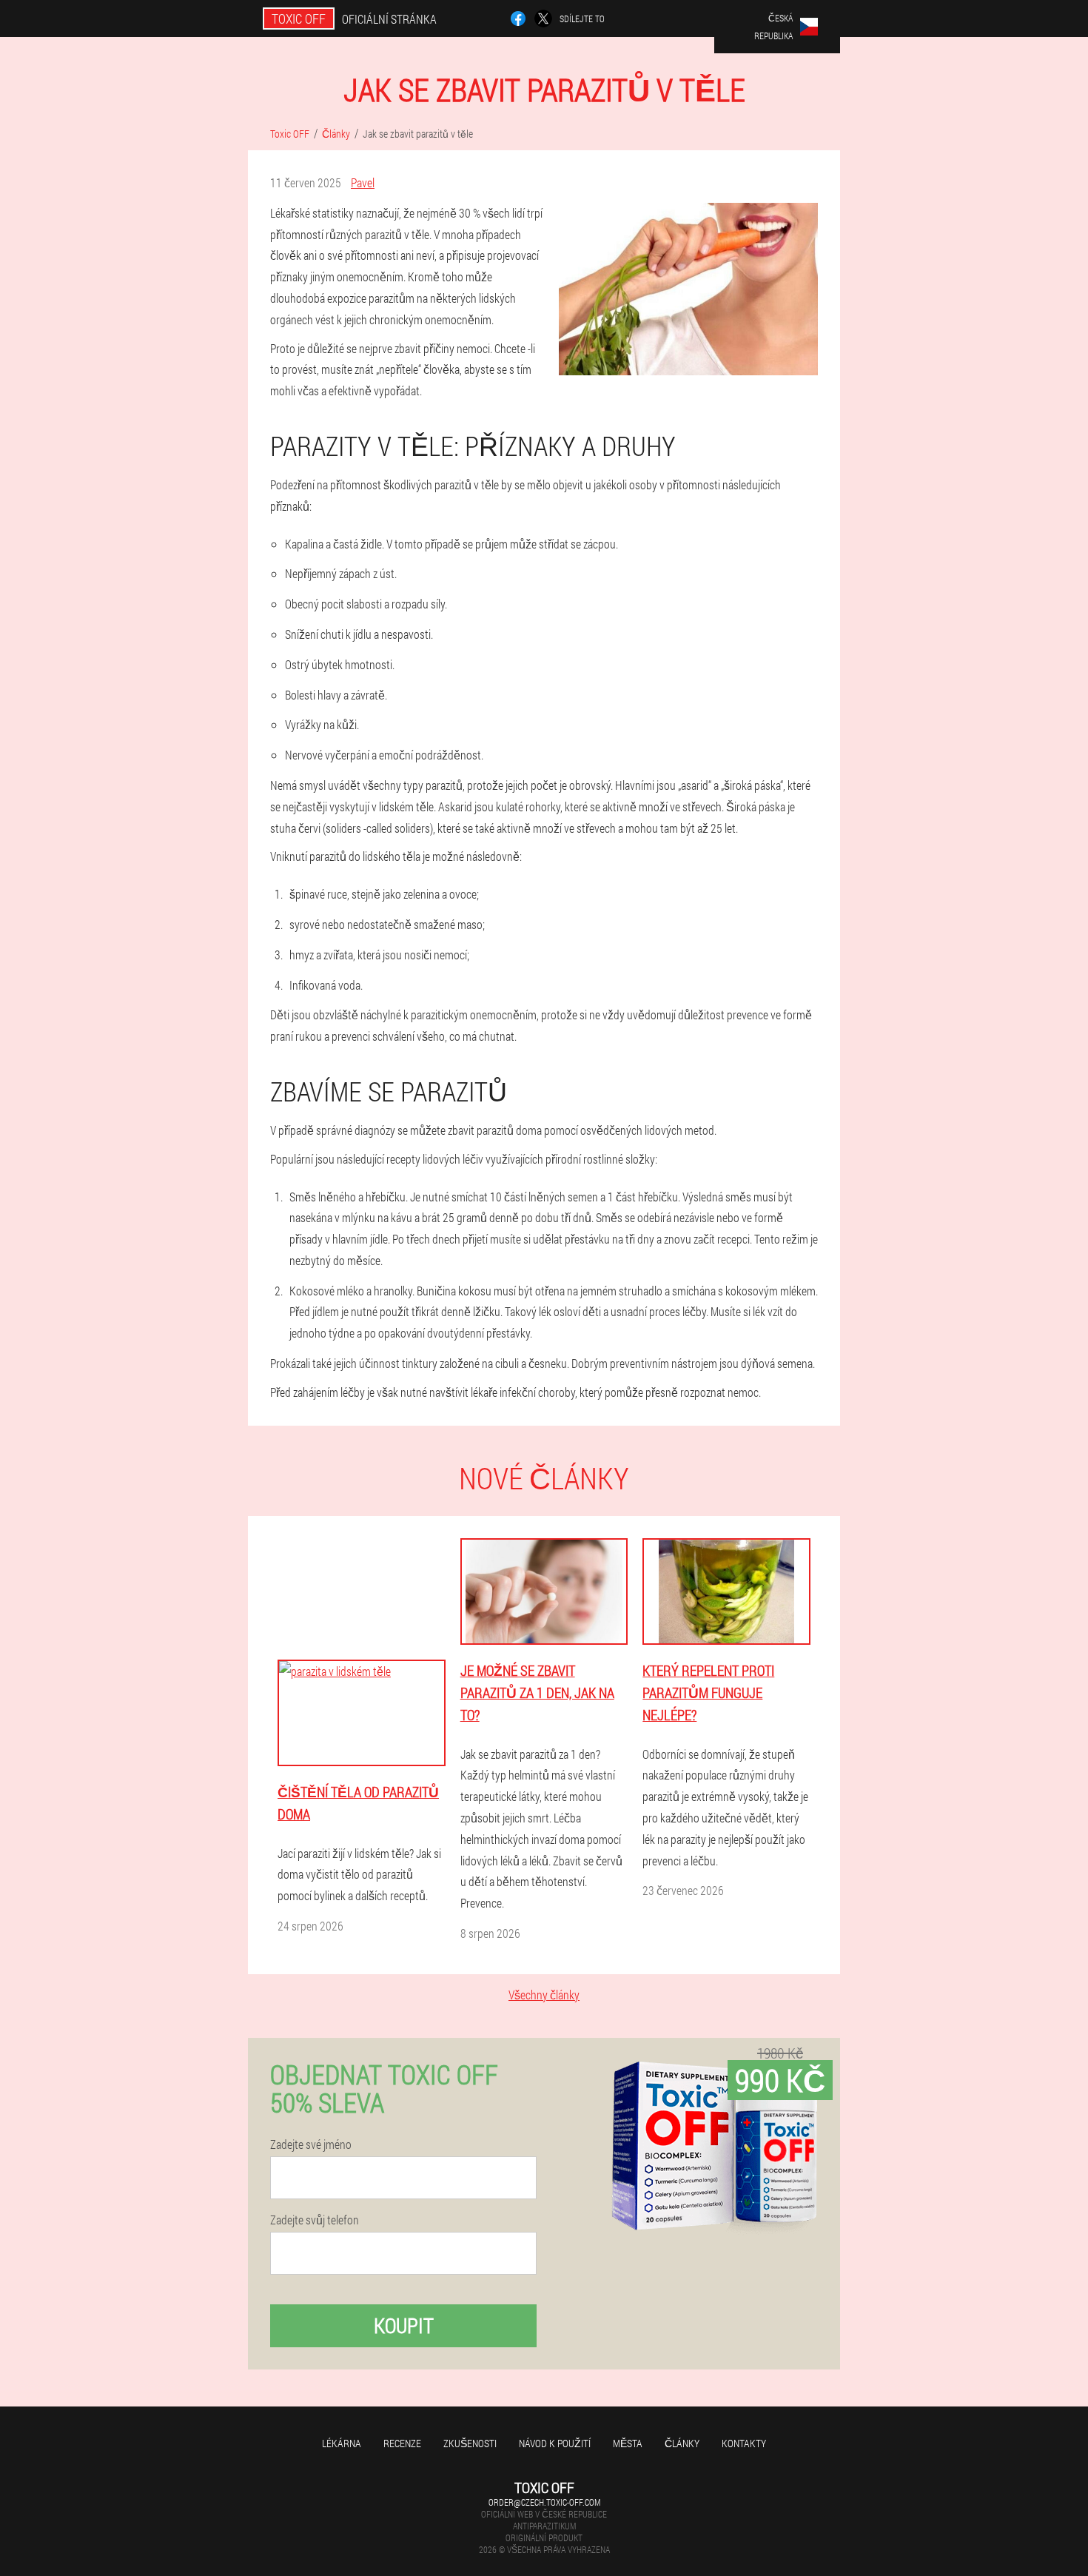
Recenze (402, 2443)
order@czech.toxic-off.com (544, 2502)
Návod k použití (555, 2443)
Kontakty (744, 2443)
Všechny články (544, 1995)
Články (682, 2443)
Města (628, 2443)
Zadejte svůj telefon (315, 2220)
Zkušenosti (470, 2443)
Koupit (404, 2325)
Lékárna (342, 2443)
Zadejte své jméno (311, 2144)
